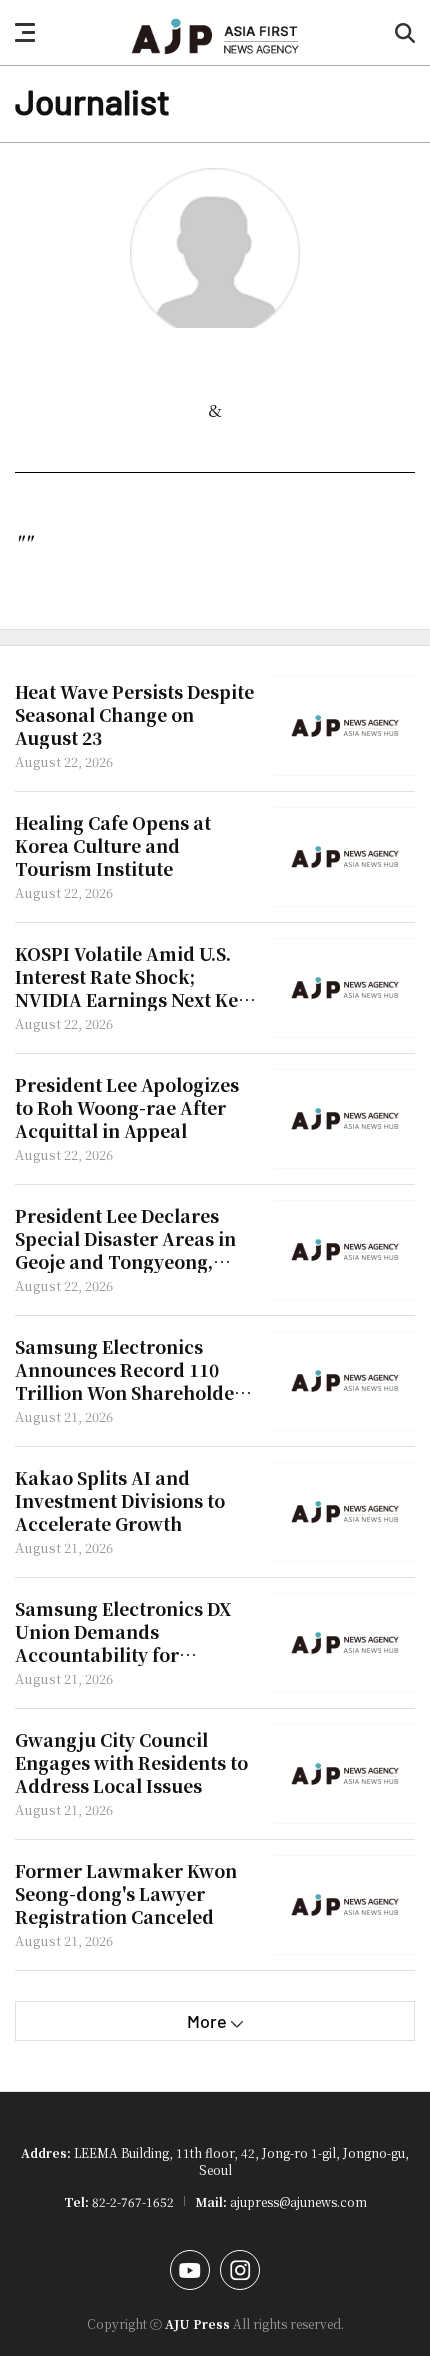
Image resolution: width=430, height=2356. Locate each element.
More (207, 2021)
